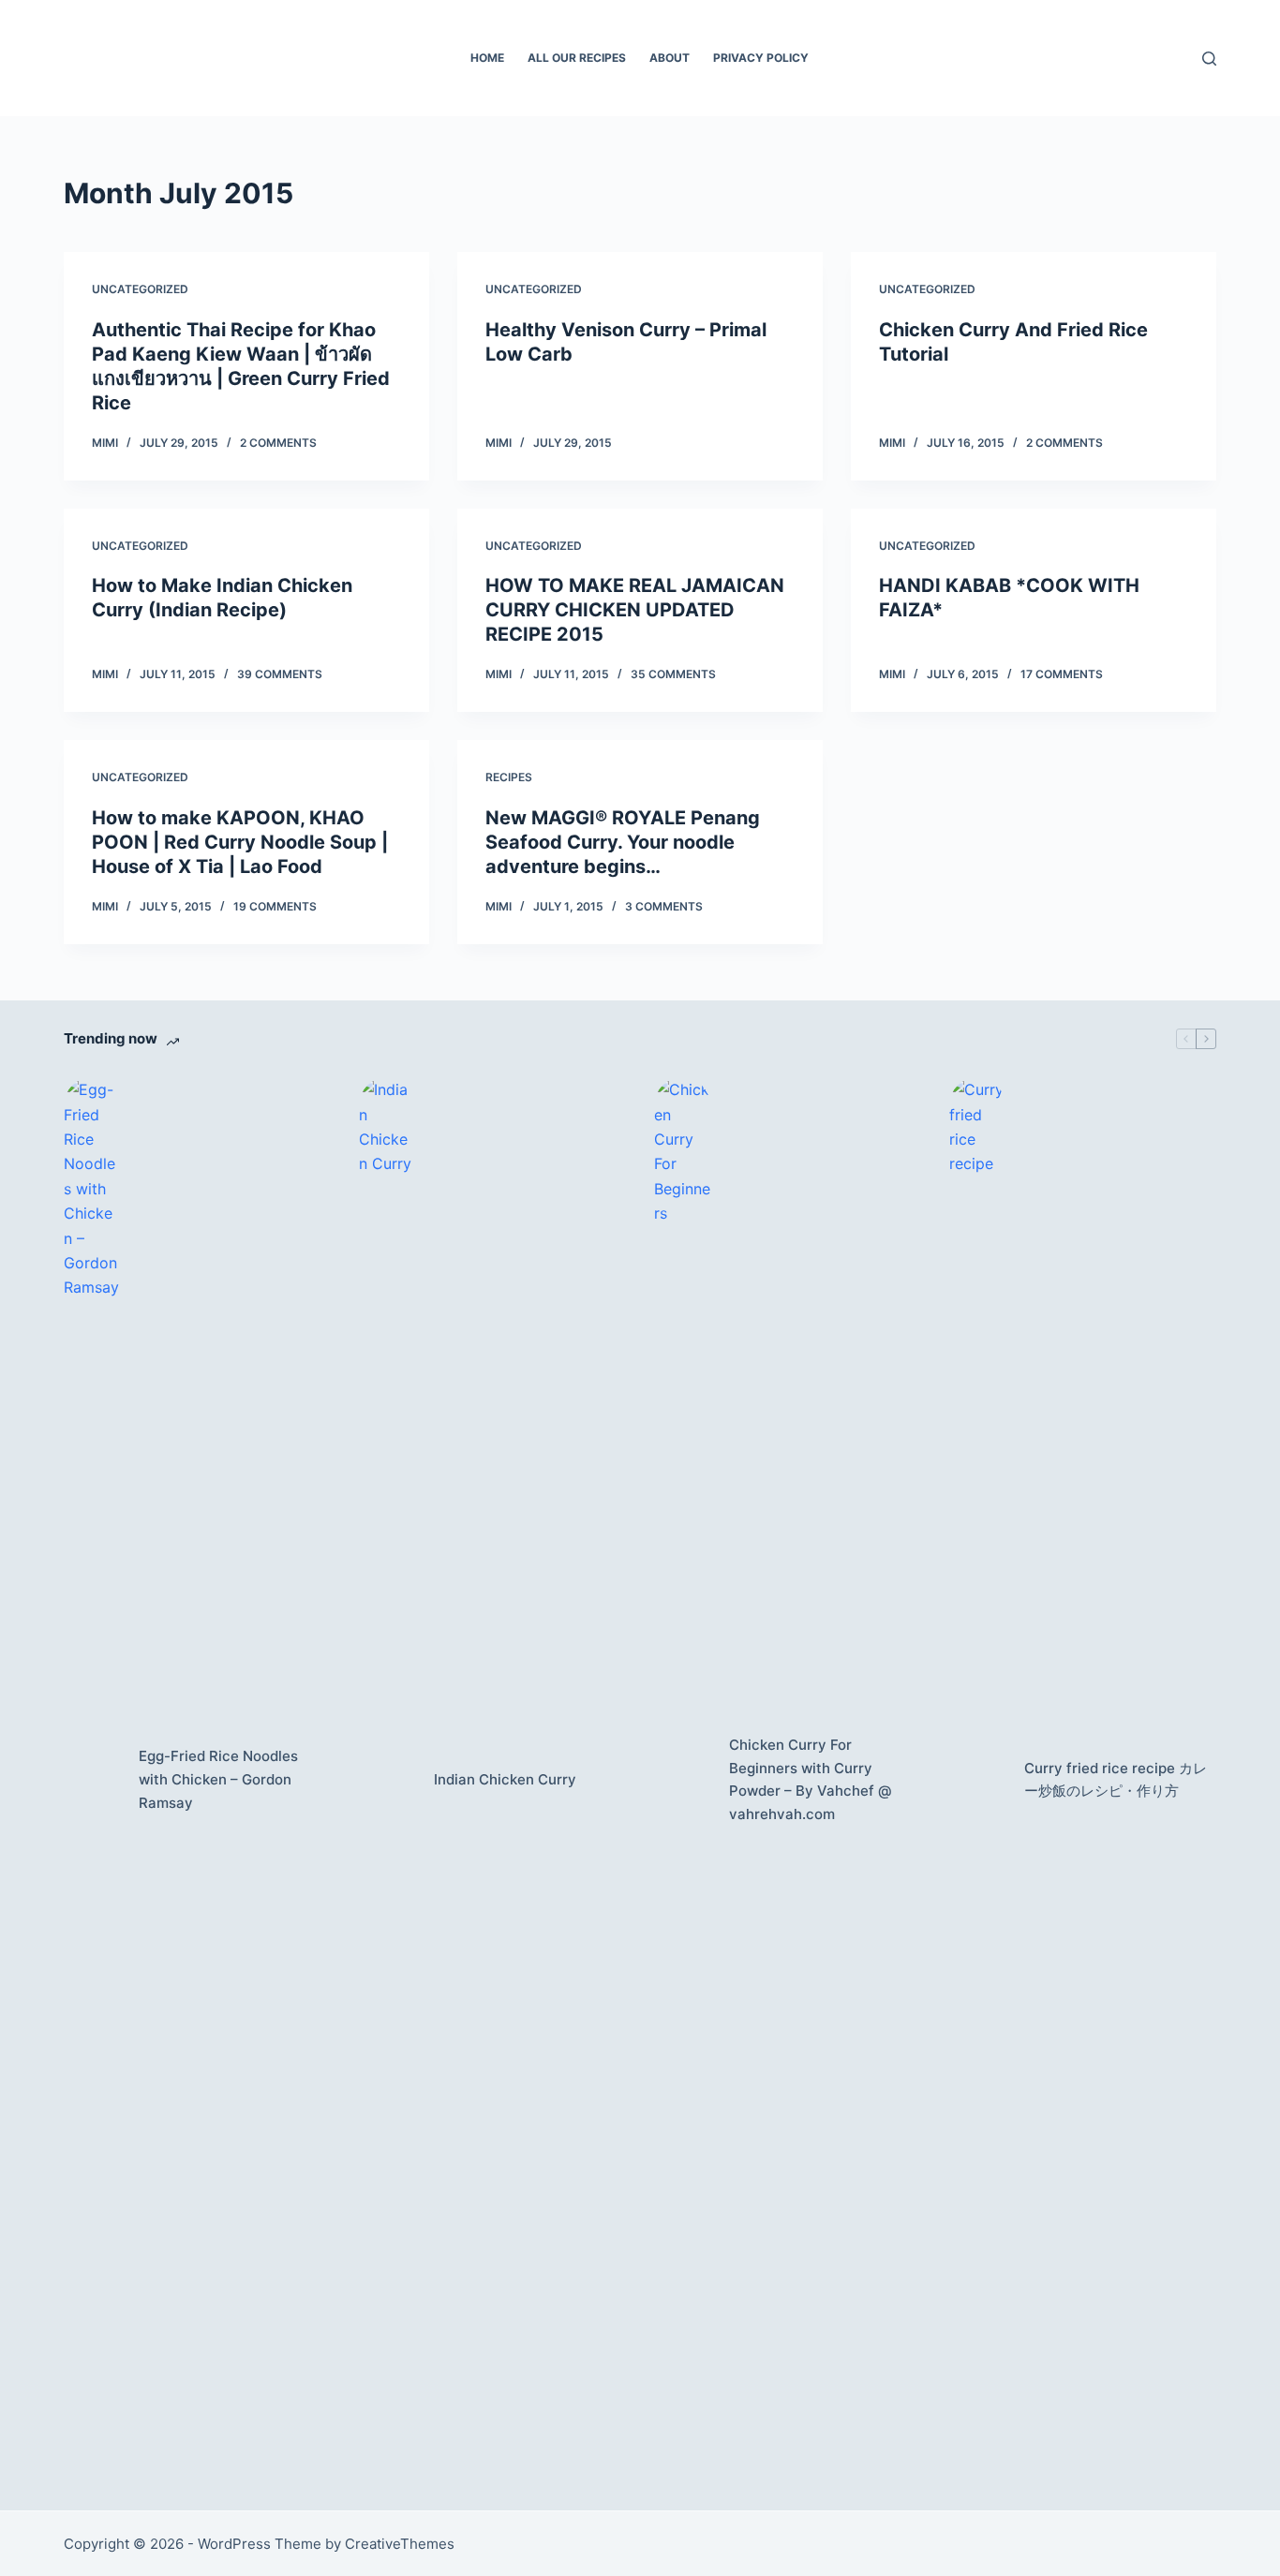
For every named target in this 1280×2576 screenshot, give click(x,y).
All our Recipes (577, 58)
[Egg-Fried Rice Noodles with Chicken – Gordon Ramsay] (92, 1780)
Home (487, 58)
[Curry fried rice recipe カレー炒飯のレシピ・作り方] (977, 1780)
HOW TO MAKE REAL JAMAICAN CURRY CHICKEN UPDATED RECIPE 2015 (635, 610)
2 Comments (278, 443)
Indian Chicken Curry (505, 1779)
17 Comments (1062, 674)
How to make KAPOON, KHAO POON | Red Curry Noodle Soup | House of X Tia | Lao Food (240, 842)
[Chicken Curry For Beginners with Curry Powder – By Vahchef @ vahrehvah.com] (682, 1780)
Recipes (509, 777)
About (670, 58)
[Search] (1209, 59)
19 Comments (275, 906)
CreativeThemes (400, 2544)
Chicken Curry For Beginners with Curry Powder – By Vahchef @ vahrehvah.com (811, 1779)
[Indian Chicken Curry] (387, 1780)
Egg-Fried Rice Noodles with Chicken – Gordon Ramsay (218, 1779)
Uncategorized (140, 289)
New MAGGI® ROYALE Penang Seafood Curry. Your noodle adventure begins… (623, 842)
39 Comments (280, 674)
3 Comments (664, 906)
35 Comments (673, 674)
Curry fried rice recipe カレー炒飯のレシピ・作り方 (1116, 1780)
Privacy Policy (761, 58)
